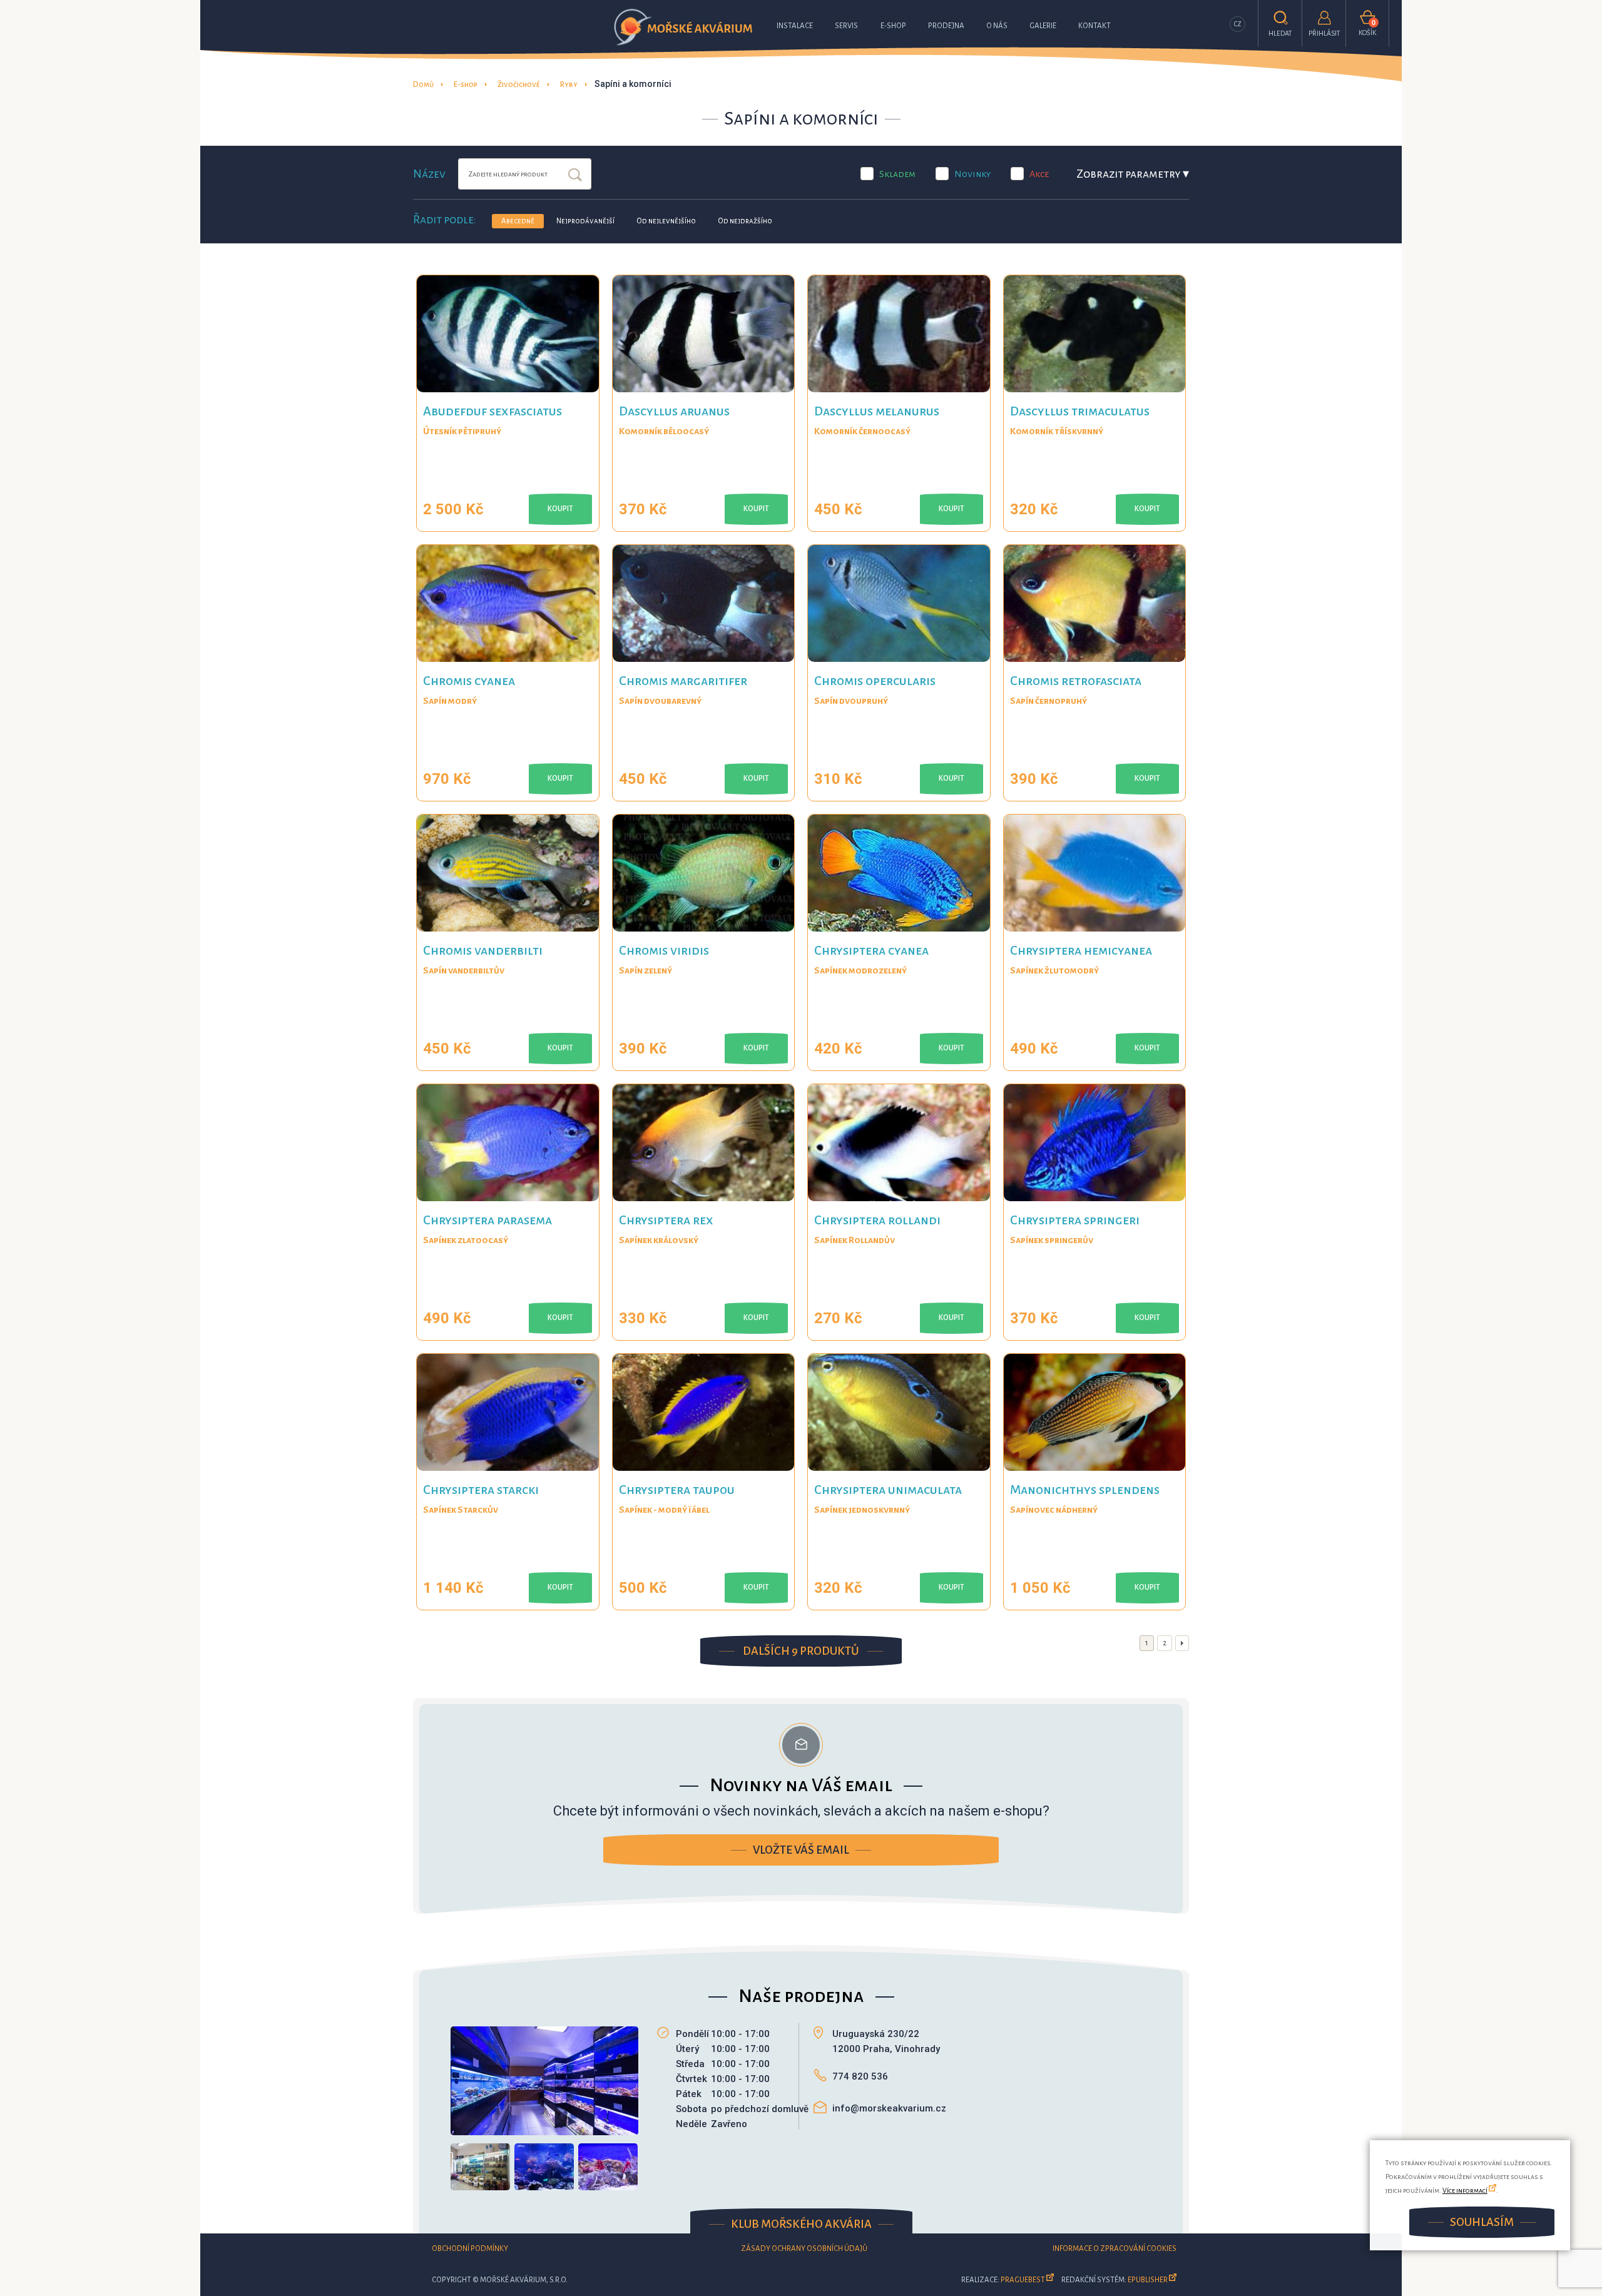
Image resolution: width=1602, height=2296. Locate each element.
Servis (846, 26)
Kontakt (1094, 26)
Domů (423, 85)
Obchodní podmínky (470, 2249)
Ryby (569, 85)
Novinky (972, 174)
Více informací (1465, 2190)
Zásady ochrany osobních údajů (804, 2249)
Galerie (1043, 26)
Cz (1238, 24)
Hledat (575, 176)
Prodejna (946, 26)
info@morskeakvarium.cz (889, 2108)
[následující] (1182, 1643)
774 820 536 (860, 2076)
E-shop (893, 26)
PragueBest (1023, 2280)
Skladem (897, 174)
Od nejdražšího (745, 221)
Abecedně (518, 221)
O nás (997, 26)
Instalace (795, 26)
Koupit (560, 509)
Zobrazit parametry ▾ (1133, 174)
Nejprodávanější (585, 221)
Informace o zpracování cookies (1115, 2249)
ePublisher (1148, 2280)
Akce (1039, 174)
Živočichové (519, 85)
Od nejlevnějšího (666, 221)
